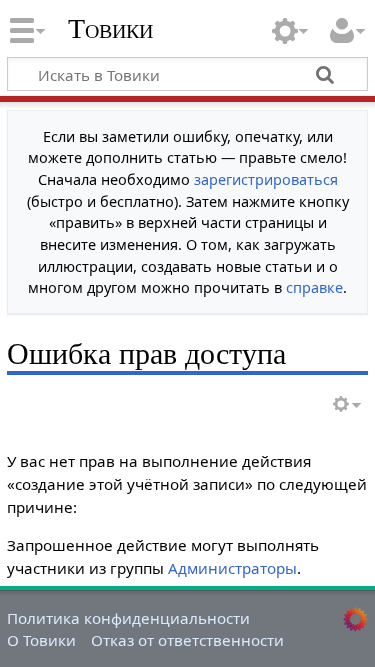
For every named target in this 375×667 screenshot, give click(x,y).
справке (314, 287)
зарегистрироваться (266, 179)
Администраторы (232, 568)
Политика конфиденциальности (128, 618)
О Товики (41, 640)
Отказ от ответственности (187, 640)
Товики (110, 29)
